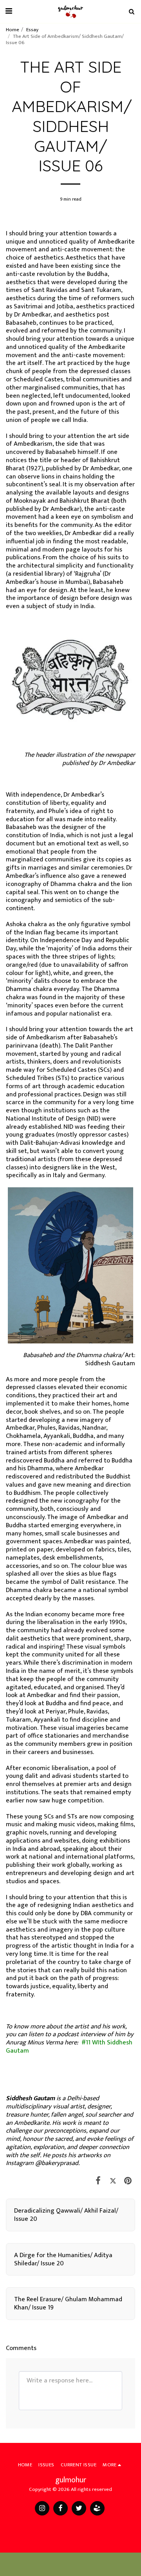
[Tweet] (113, 2181)
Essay (32, 30)
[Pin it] (128, 2181)
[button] (9, 11)
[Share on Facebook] (98, 2181)
